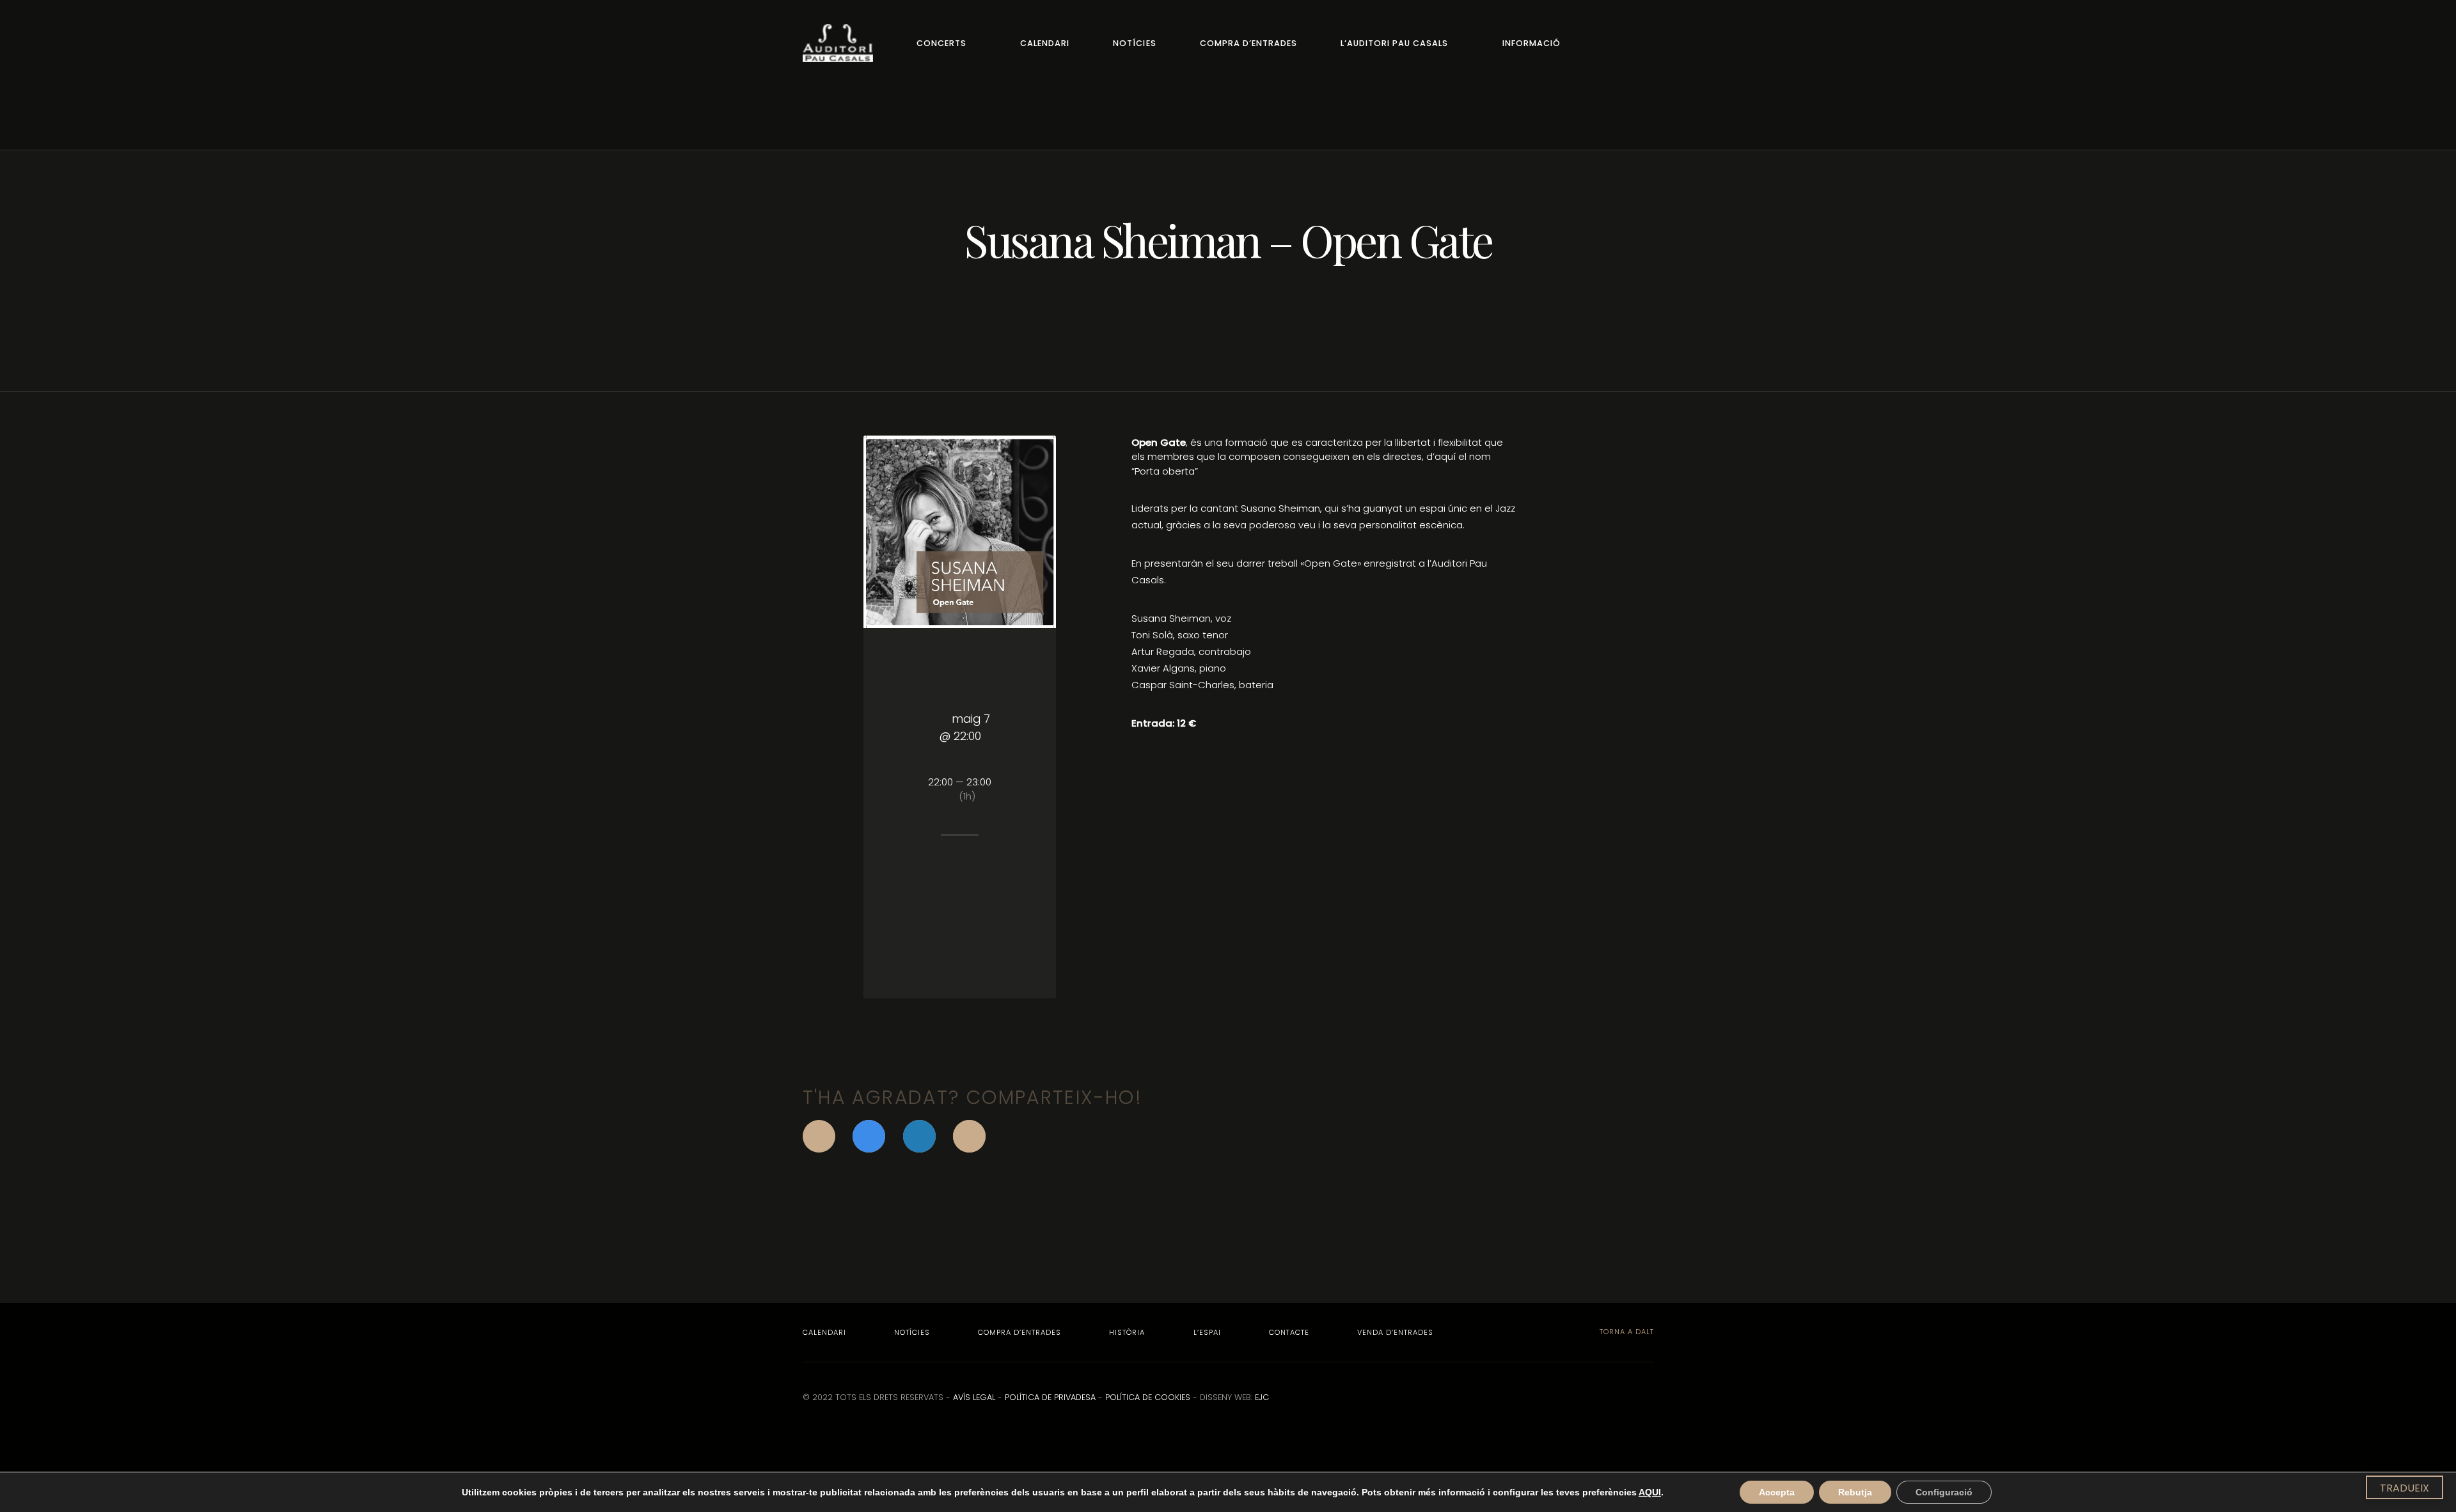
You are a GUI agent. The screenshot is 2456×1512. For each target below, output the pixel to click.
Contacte (1289, 1332)
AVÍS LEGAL (974, 1397)
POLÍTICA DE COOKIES (1148, 1397)
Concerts (941, 43)
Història (1127, 1332)
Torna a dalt (1626, 1332)
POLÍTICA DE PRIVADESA (1050, 1397)
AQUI (1650, 1492)
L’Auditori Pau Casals (1394, 43)
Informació (1531, 43)
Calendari (1045, 43)
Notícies (1134, 43)
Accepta (1777, 1492)
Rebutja (1855, 1492)
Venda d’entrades (1395, 1332)
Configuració (1944, 1492)
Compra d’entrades (1248, 43)
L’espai (1207, 1332)
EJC (1262, 1397)
